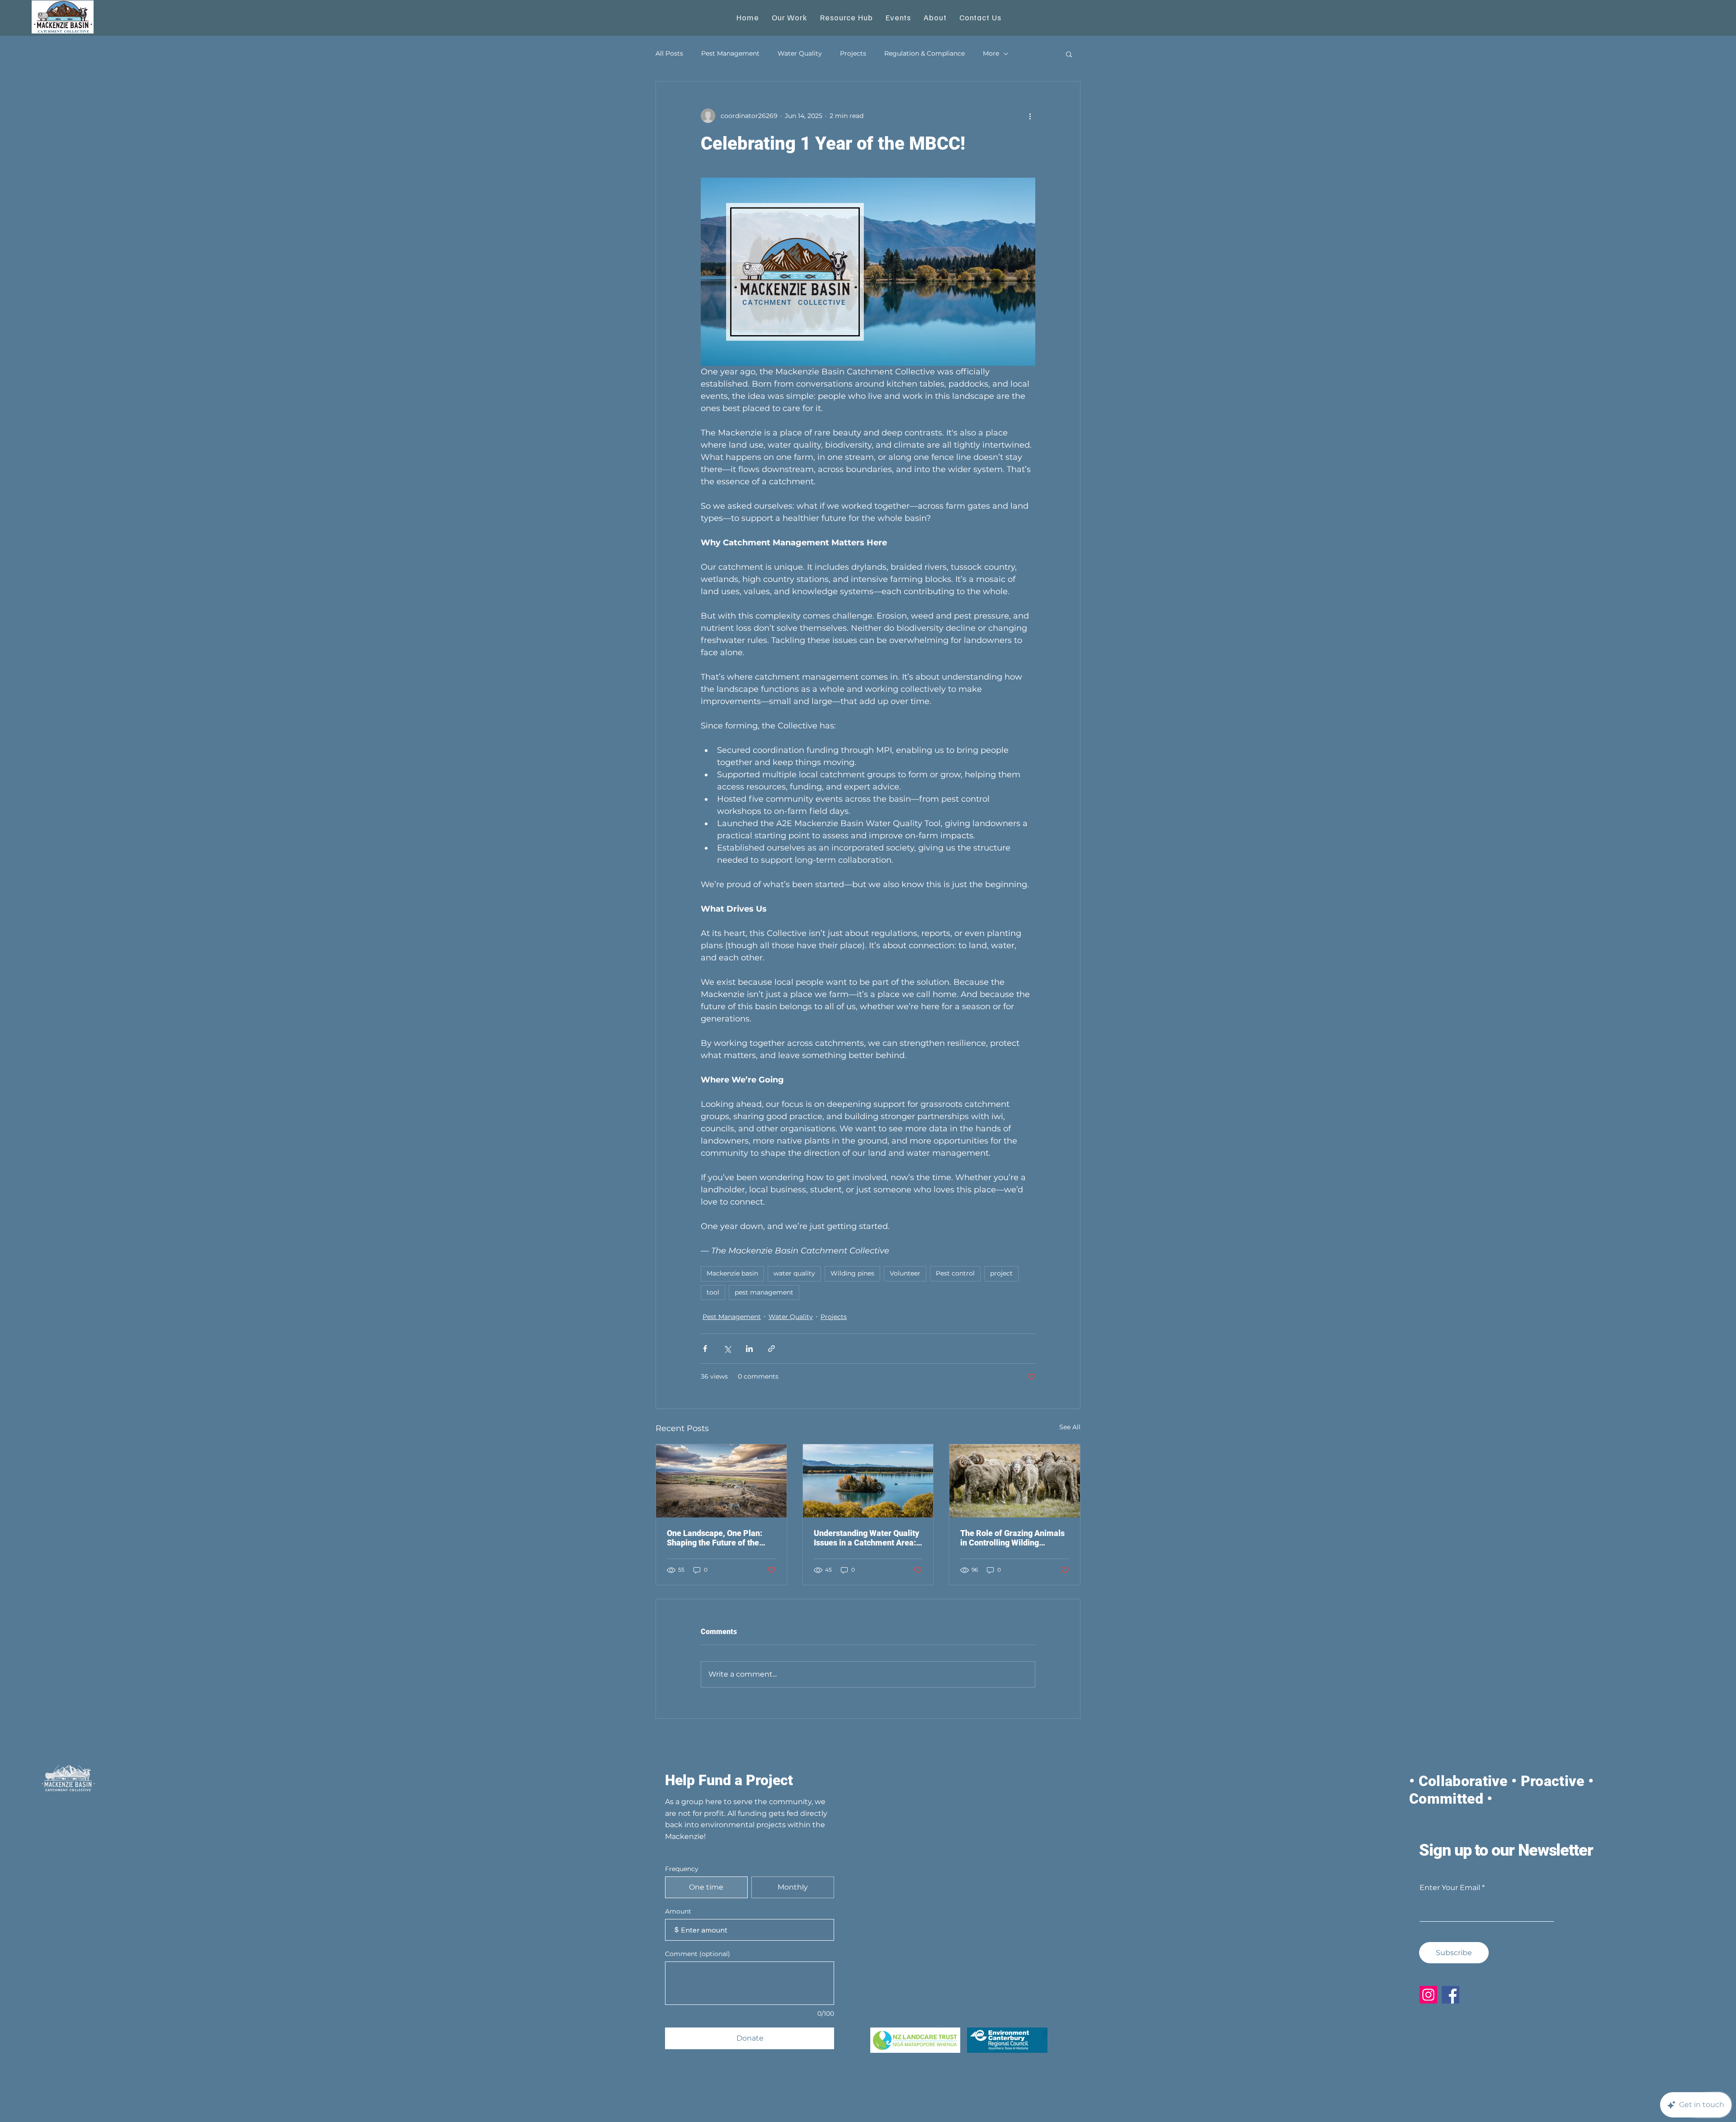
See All (1070, 1427)
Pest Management (730, 53)
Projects (853, 53)
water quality (794, 1273)
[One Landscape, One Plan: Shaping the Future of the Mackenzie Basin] (721, 1481)
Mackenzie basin (732, 1273)
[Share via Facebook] (705, 1349)
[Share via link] (771, 1349)
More (991, 53)
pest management (764, 1292)
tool (713, 1292)
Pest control (955, 1273)
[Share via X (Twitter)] (727, 1349)
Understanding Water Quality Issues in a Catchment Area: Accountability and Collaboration (866, 1538)
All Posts (669, 53)
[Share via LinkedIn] (749, 1349)
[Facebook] (1451, 1995)
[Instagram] (1428, 1995)
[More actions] (1030, 116)
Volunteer (905, 1273)
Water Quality (800, 53)
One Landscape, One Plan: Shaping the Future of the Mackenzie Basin (715, 1538)
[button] (1069, 54)
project (1001, 1273)
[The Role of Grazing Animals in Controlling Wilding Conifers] (1015, 1481)
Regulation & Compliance (925, 53)
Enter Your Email (1450, 1888)
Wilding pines (852, 1273)
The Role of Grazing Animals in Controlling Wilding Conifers (1012, 1538)
